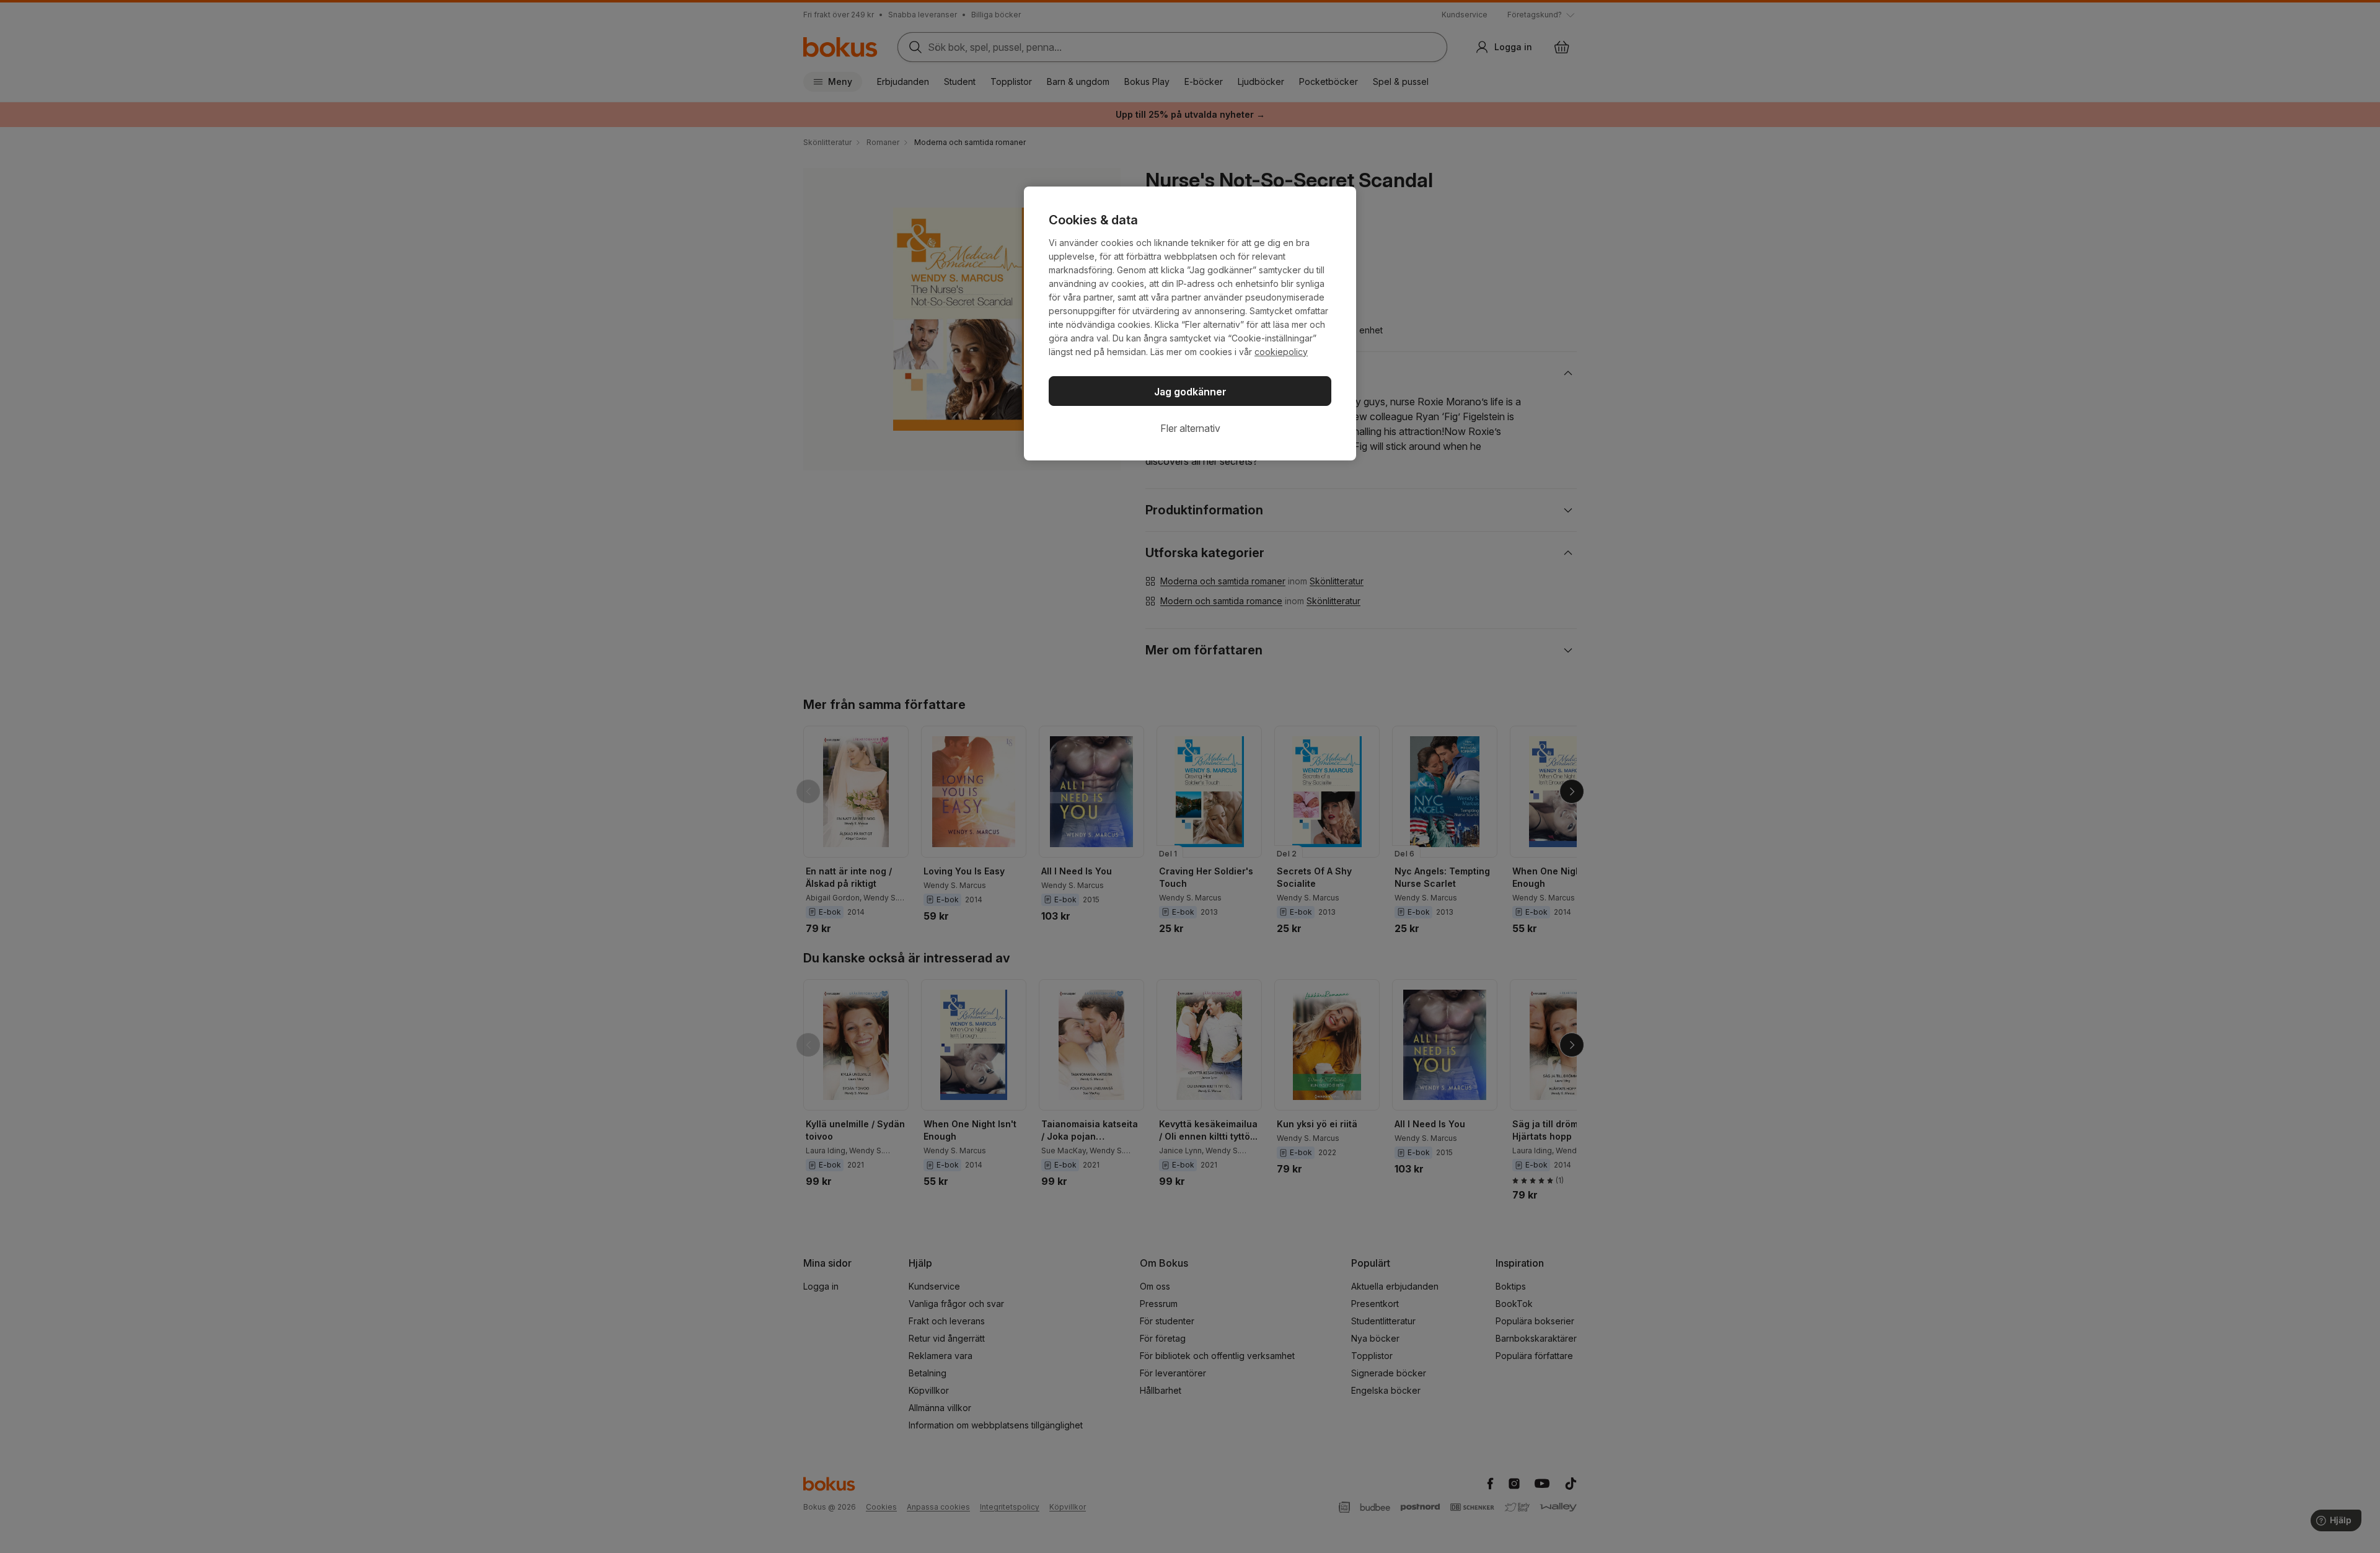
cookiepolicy (1281, 352)
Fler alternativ (1190, 428)
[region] (1190, 323)
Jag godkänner (1190, 392)
